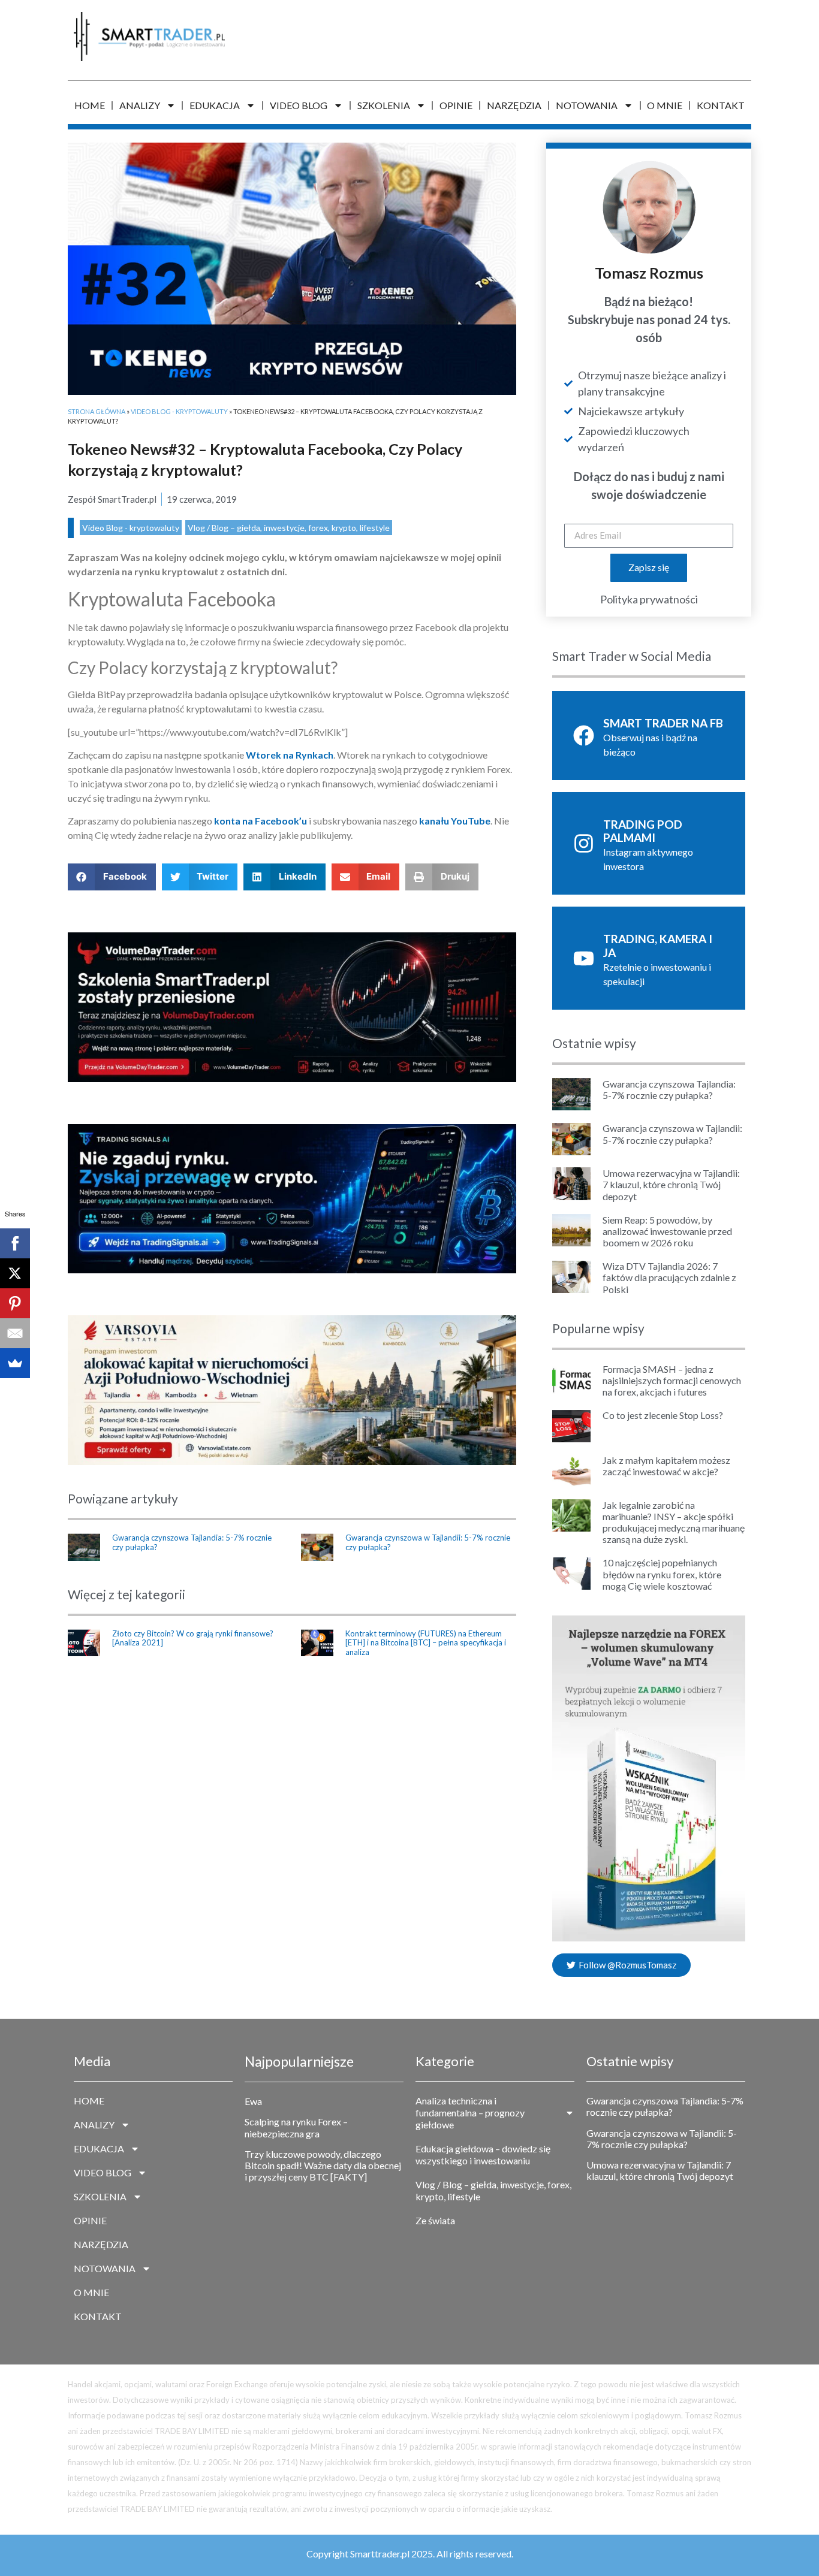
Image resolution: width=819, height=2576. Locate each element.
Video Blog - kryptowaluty (179, 411)
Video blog (299, 105)
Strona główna (97, 411)
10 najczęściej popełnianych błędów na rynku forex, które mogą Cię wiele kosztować (662, 1574)
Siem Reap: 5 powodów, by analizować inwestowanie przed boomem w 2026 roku (667, 1231)
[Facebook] (15, 1243)
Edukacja (215, 105)
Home (90, 105)
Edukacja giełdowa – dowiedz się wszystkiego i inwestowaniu (483, 2154)
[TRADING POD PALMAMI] (584, 843)
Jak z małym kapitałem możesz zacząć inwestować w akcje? (666, 1466)
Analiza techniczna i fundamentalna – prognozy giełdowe (470, 2113)
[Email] (15, 1333)
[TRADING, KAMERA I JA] (584, 958)
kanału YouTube (455, 821)
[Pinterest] (15, 1303)
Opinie (456, 105)
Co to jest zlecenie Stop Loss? (663, 1415)
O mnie (665, 105)
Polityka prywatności (649, 599)
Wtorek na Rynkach (290, 755)
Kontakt (721, 105)
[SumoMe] (15, 1363)
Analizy (140, 105)
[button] (112, 877)
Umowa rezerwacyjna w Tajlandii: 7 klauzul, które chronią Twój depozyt (671, 1184)
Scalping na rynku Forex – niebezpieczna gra (296, 2127)
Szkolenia (384, 105)
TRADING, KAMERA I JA (658, 946)
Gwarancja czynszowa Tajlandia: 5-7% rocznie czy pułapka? (192, 1542)
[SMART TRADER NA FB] (584, 736)
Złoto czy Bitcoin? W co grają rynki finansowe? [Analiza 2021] (193, 1638)
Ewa (253, 2101)
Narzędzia (514, 105)
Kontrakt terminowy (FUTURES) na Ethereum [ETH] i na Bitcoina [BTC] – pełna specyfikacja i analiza (426, 1643)
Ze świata (435, 2220)
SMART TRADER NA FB (663, 723)
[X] (15, 1273)
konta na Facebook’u (261, 821)
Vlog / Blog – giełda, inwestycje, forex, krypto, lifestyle (289, 528)
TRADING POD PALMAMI (643, 831)
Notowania (587, 105)
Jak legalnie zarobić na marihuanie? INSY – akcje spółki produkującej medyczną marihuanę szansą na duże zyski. (674, 1522)
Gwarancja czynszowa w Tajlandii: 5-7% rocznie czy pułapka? (428, 1542)
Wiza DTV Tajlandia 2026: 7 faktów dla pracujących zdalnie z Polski (669, 1277)
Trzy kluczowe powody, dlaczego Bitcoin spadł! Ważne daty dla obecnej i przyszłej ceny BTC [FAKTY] (323, 2165)
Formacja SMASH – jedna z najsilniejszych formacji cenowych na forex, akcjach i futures (672, 1380)
